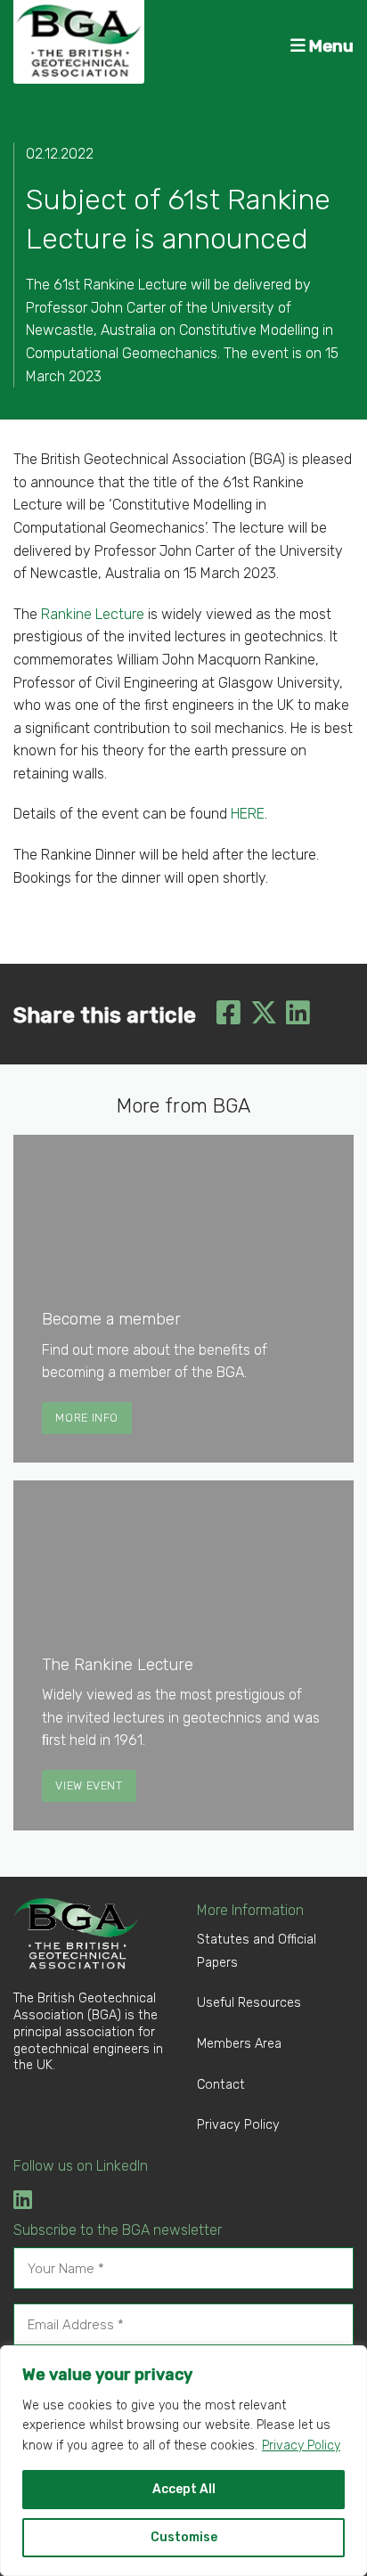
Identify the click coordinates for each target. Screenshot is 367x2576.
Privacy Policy (301, 2446)
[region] (183, 2461)
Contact (221, 2085)
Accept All (184, 2489)
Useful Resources (249, 2003)
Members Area (239, 2044)
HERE (248, 814)
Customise (184, 2537)
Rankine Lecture (93, 614)
